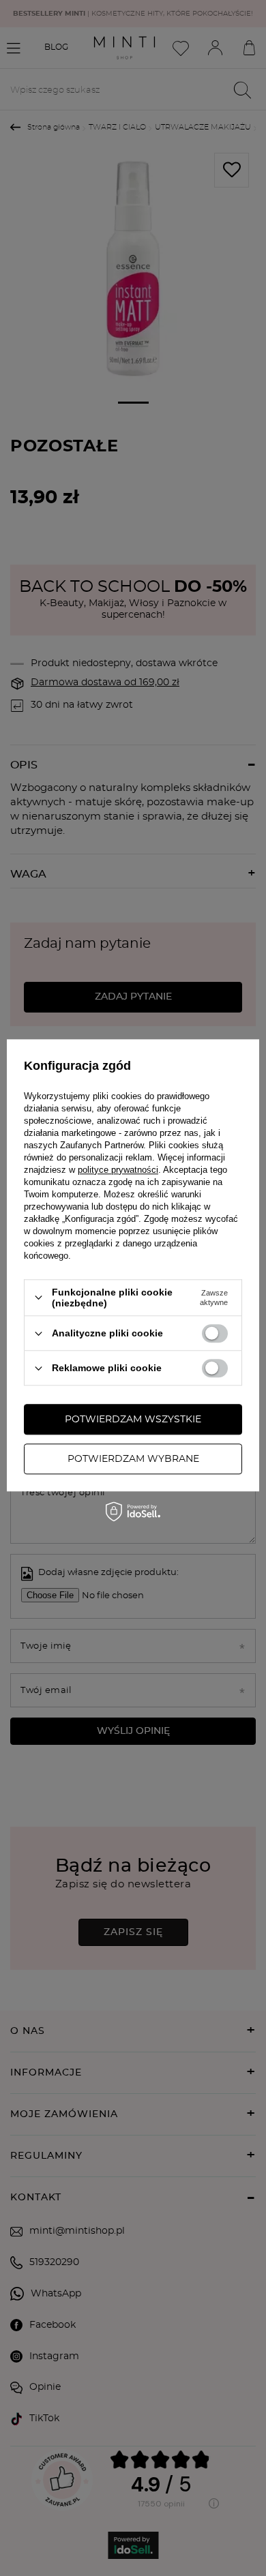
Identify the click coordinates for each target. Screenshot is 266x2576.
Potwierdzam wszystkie (133, 1420)
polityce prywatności (118, 1170)
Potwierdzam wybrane (133, 1459)
